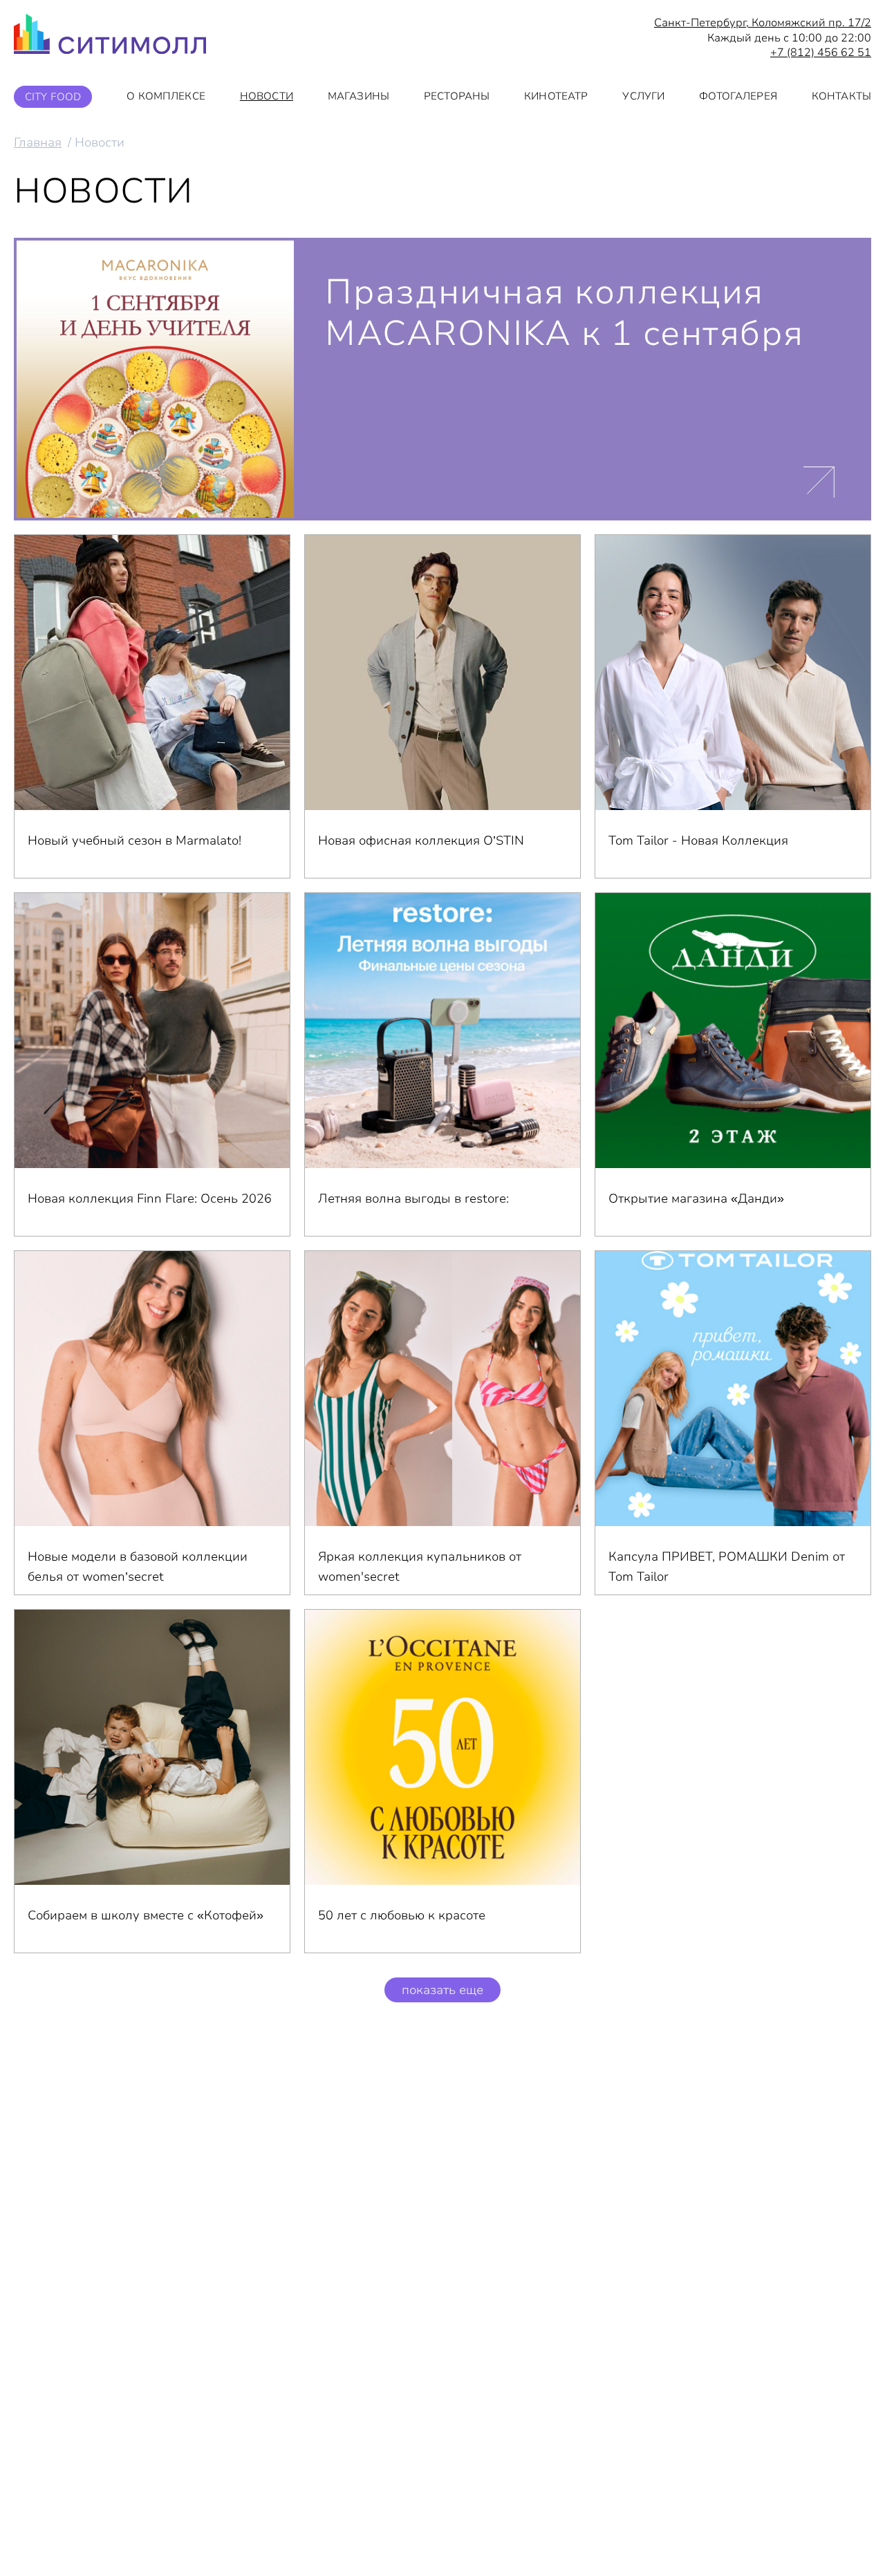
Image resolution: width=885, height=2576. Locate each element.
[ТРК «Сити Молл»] (110, 38)
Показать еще (442, 1990)
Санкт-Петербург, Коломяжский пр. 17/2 (763, 23)
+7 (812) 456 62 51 (821, 53)
